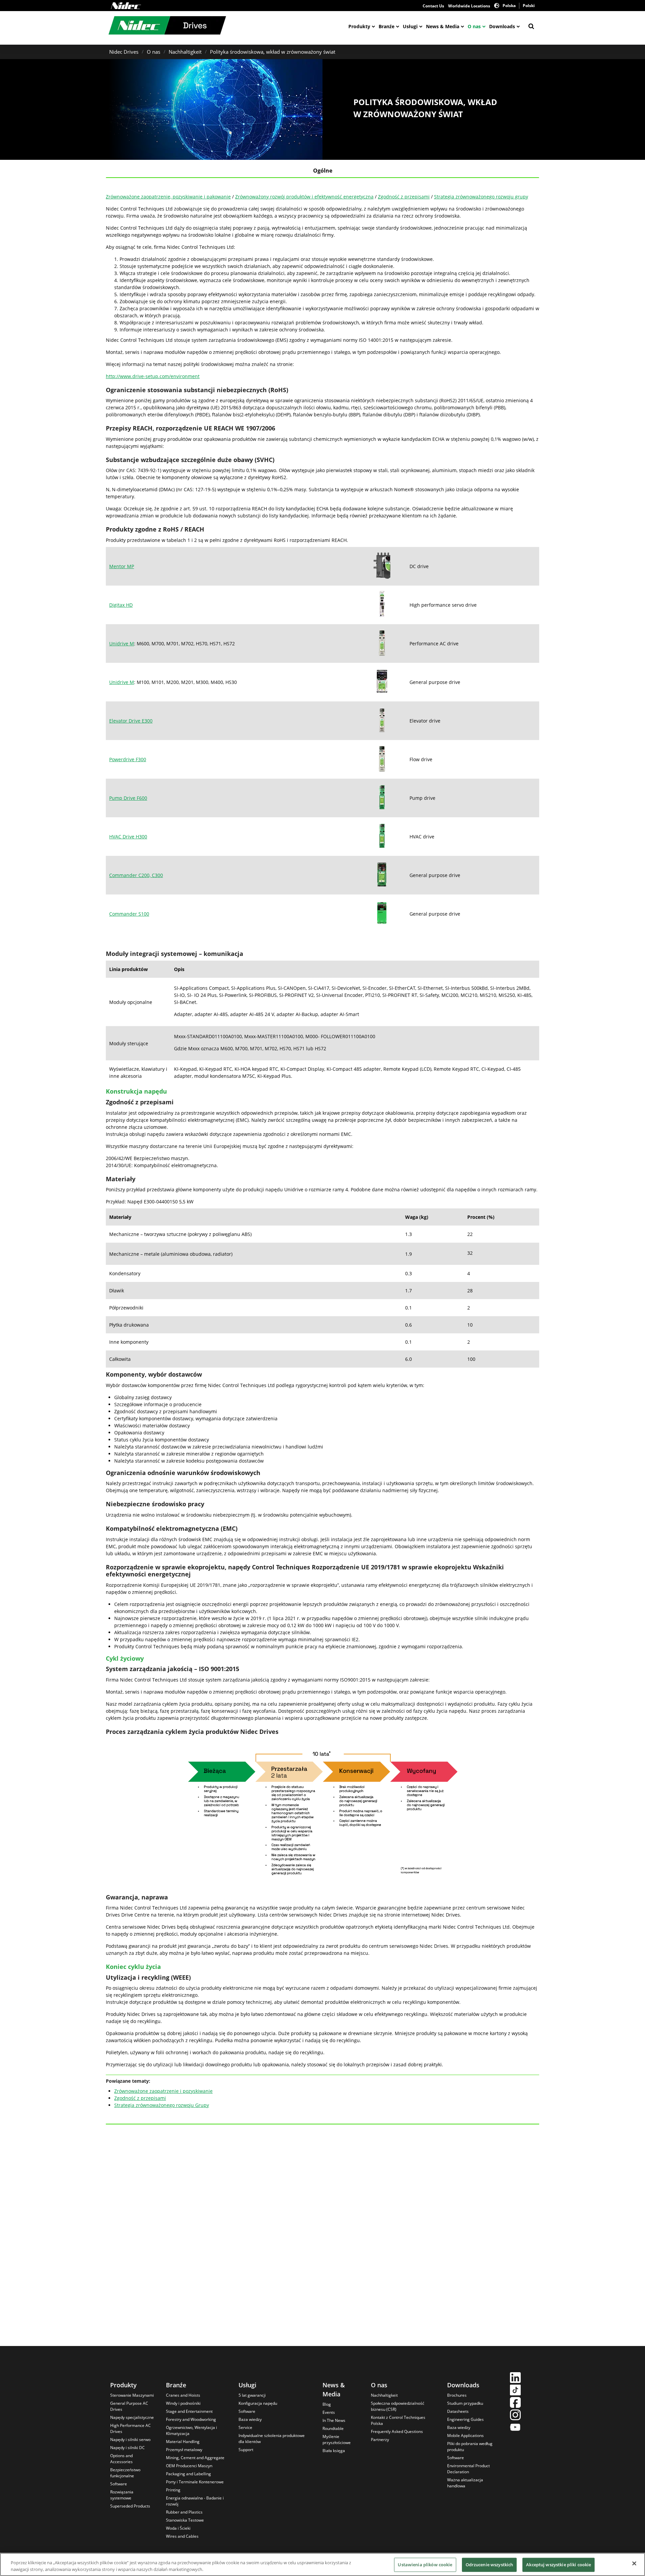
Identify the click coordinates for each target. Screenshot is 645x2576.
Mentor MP (122, 566)
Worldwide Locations (469, 6)
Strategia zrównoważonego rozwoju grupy (481, 197)
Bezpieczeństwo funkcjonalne (125, 2473)
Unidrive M (122, 643)
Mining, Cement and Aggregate (195, 2458)
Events (329, 2412)
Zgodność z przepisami (404, 197)
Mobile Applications (465, 2435)
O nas (474, 26)
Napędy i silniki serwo (130, 2440)
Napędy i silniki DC (127, 2448)
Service (245, 2427)
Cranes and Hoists (183, 2395)
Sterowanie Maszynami (132, 2395)
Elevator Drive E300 (131, 721)
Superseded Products (130, 2506)
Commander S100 (129, 914)
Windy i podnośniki (183, 2403)
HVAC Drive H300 (128, 837)
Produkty (359, 26)
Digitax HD (121, 605)
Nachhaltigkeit (185, 52)
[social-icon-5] (515, 2428)
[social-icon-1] (515, 2378)
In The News (334, 2420)
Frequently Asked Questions (397, 2431)
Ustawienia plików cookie (425, 2565)
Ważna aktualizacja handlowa (465, 2483)
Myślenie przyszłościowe (337, 2440)
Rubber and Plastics (184, 2512)
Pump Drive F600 (128, 798)
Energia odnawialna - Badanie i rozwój (195, 2501)
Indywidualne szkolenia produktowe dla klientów (272, 2439)
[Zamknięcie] (634, 2564)
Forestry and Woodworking (191, 2419)
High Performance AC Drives (131, 2428)
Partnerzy (380, 2440)
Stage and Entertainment (189, 2411)
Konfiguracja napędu (258, 2403)
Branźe (386, 26)
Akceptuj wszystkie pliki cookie (558, 2565)
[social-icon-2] (515, 2391)
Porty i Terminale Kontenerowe (195, 2482)
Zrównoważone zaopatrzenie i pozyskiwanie (163, 2091)
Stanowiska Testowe (185, 2520)
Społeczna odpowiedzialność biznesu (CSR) (398, 2406)
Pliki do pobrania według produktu (470, 2447)
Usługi (410, 26)
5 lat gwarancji (252, 2395)
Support (246, 2450)
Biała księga (334, 2451)
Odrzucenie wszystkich (489, 2565)
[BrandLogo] (167, 26)
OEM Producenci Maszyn (189, 2466)
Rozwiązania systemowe (122, 2495)
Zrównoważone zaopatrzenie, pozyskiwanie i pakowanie (168, 197)
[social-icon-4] (515, 2416)
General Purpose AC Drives (129, 2406)
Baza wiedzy (250, 2419)
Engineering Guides (465, 2419)
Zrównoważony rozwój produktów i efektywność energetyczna (304, 197)
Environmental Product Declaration (468, 2469)
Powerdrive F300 (128, 759)
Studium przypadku (465, 2403)
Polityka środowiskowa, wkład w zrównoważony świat (273, 52)
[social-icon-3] (515, 2403)
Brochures (457, 2395)
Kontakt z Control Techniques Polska (398, 2420)
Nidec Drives (124, 52)
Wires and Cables (182, 2536)
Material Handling (183, 2442)
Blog (327, 2404)
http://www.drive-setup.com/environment (153, 376)
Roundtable (333, 2428)
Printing (173, 2490)
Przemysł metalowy (184, 2450)
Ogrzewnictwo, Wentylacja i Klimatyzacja (191, 2430)
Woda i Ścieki (178, 2528)
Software (119, 2484)
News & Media (443, 26)
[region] (322, 2564)
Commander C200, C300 (136, 875)
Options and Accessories (121, 2459)
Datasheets (458, 2411)
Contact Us (433, 6)
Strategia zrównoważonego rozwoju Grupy (162, 2105)
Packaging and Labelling (188, 2474)
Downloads (502, 26)
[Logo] (126, 6)
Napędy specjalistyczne (132, 2417)
